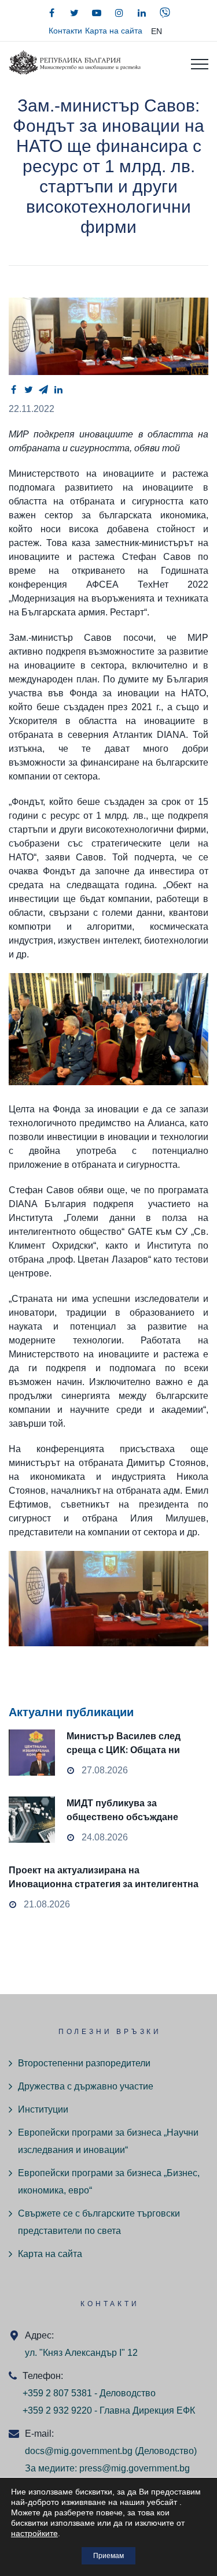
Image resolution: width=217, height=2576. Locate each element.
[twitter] (74, 13)
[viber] (165, 13)
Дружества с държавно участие (86, 2086)
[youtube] (97, 13)
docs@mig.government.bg (79, 2451)
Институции (43, 2109)
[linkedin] (142, 13)
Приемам (108, 2556)
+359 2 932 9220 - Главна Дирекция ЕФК (109, 2410)
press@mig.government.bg (135, 2468)
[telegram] (43, 389)
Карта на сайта (114, 31)
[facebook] (52, 13)
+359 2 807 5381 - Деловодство (89, 2393)
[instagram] (119, 13)
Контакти (65, 31)
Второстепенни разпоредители (84, 2063)
